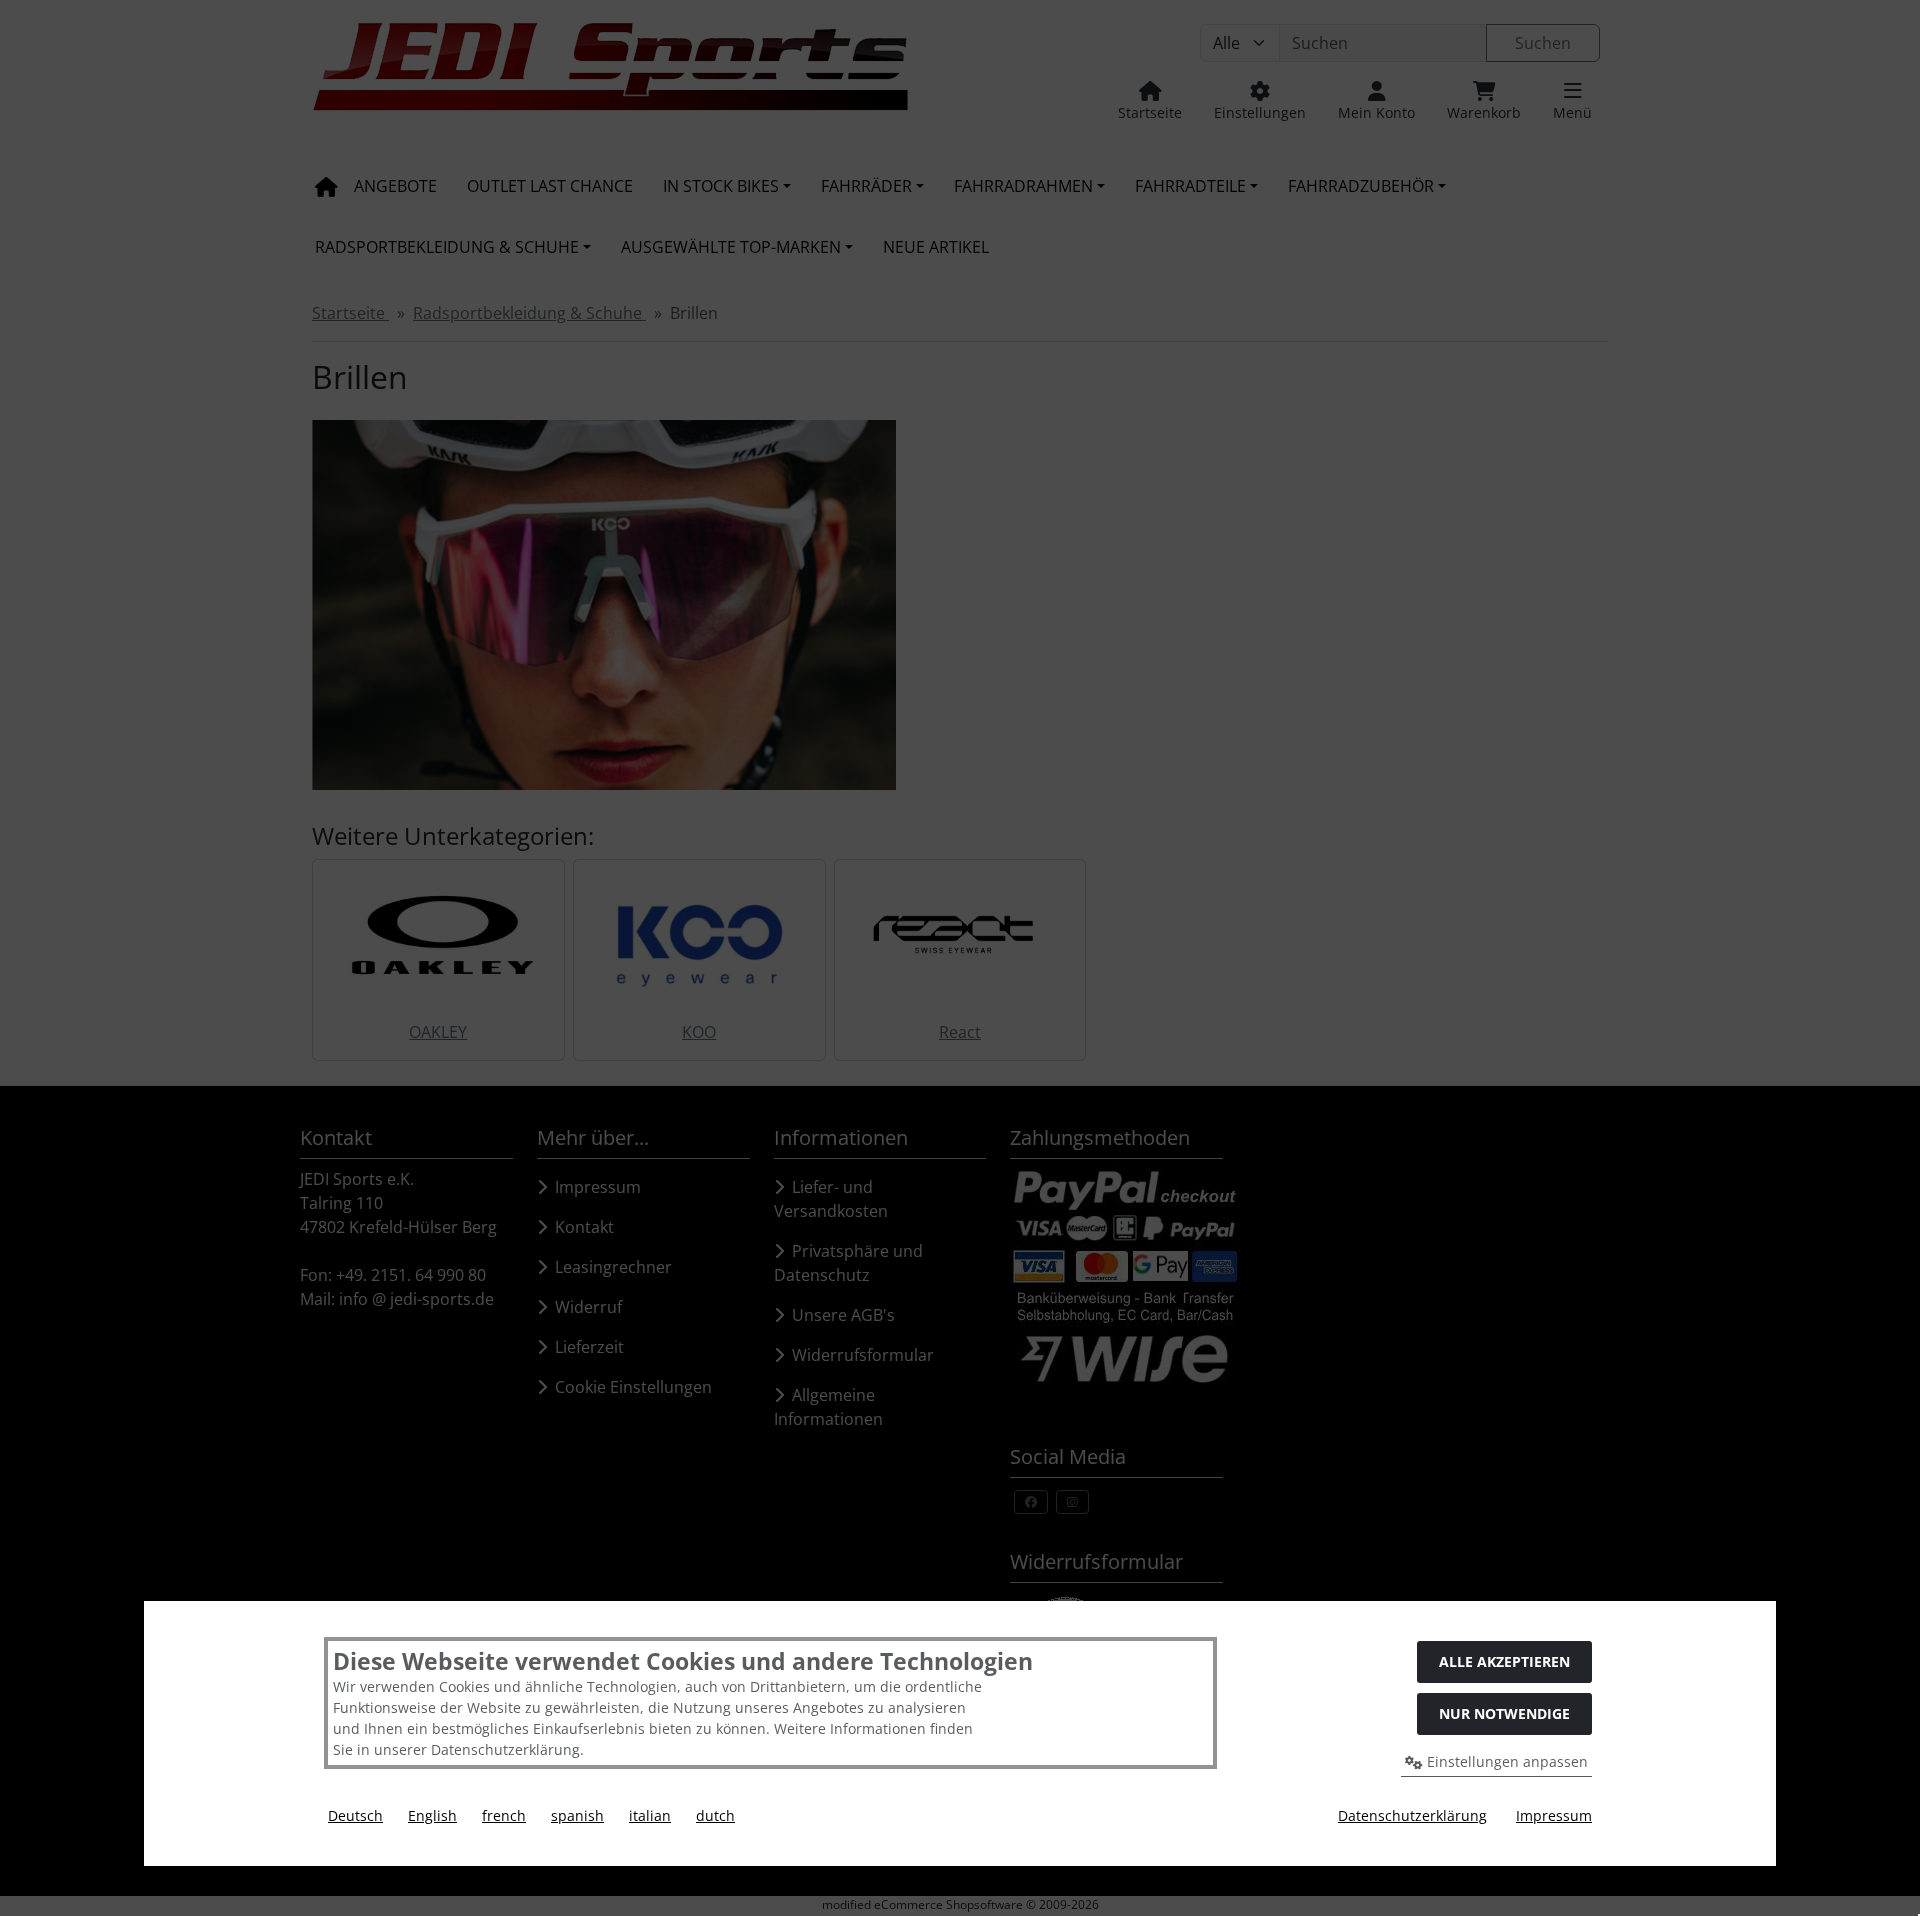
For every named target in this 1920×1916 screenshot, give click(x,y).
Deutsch (355, 1815)
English (432, 1815)
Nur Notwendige (1504, 1713)
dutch (715, 1815)
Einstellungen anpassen (1505, 1761)
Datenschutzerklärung (1412, 1815)
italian (650, 1815)
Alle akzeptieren (1504, 1661)
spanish (577, 1815)
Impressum (1554, 1815)
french (504, 1815)
